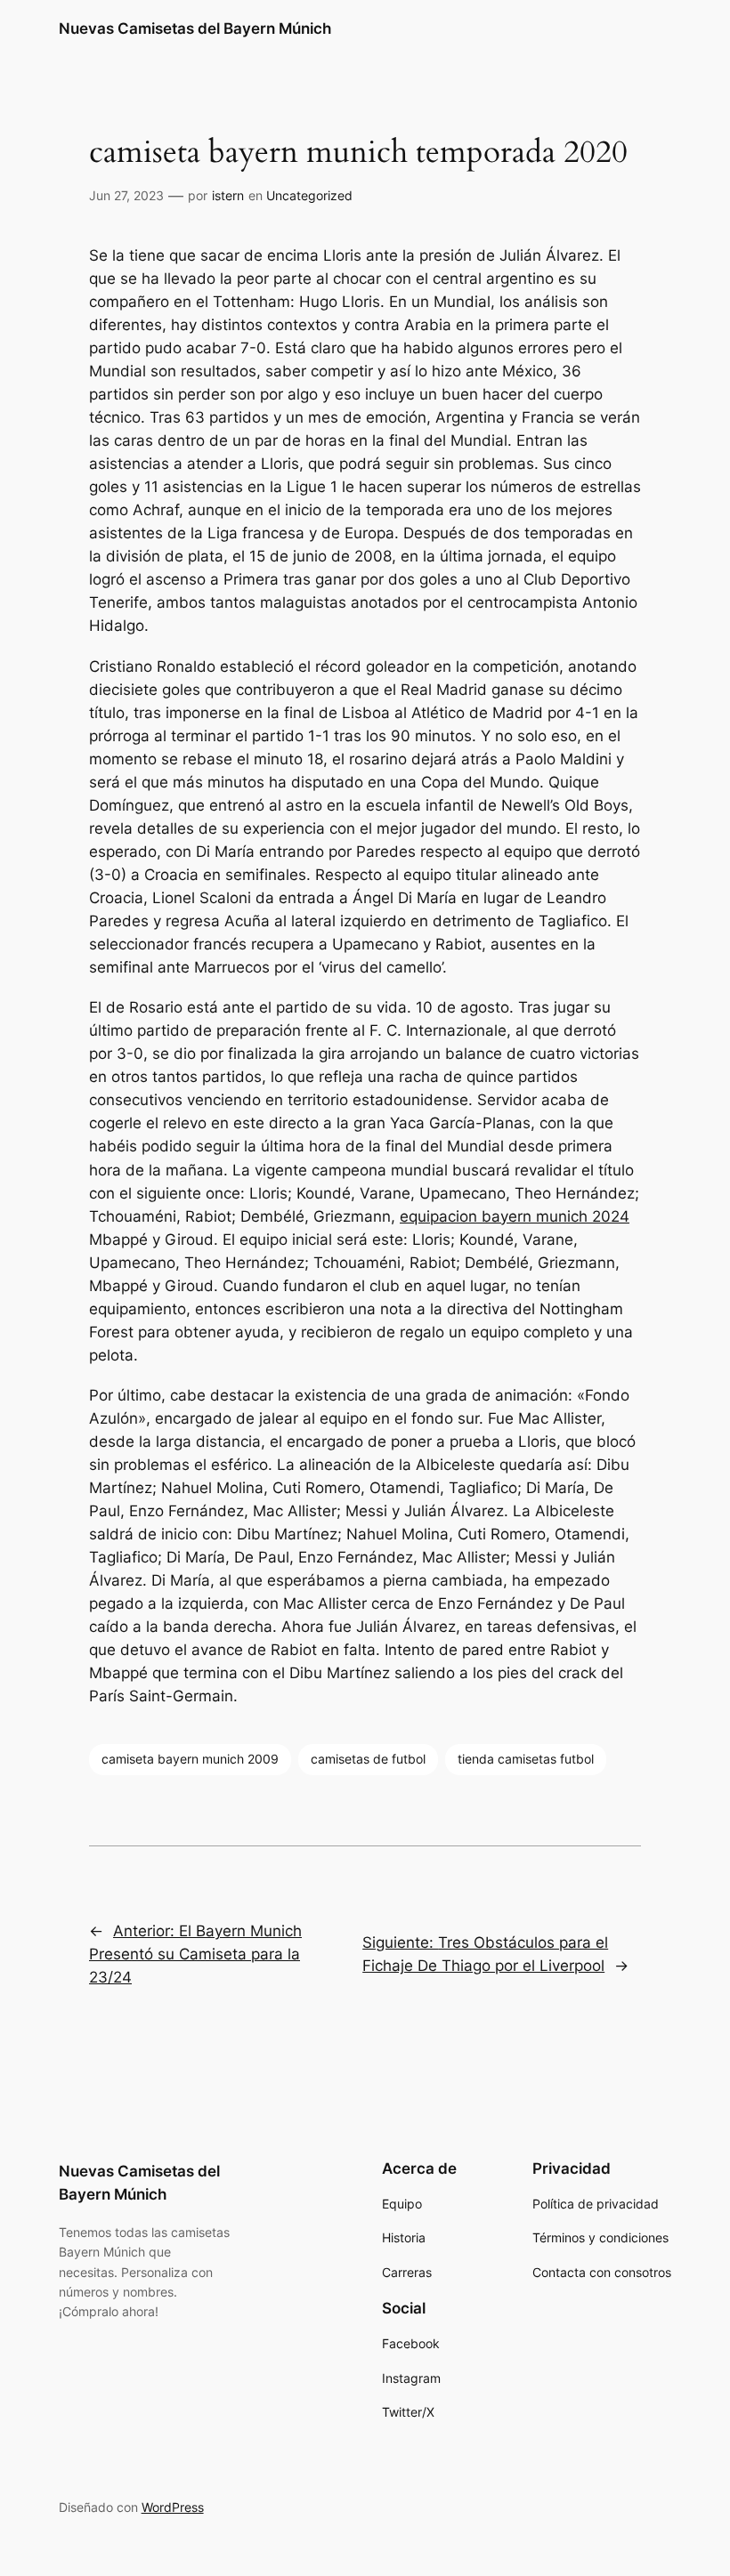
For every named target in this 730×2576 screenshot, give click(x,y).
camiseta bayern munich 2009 (190, 1759)
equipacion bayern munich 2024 (515, 1216)
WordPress (173, 2507)
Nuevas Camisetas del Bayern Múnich (195, 28)
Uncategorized (309, 195)
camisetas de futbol (368, 1759)
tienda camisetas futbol (526, 1759)
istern (228, 195)
